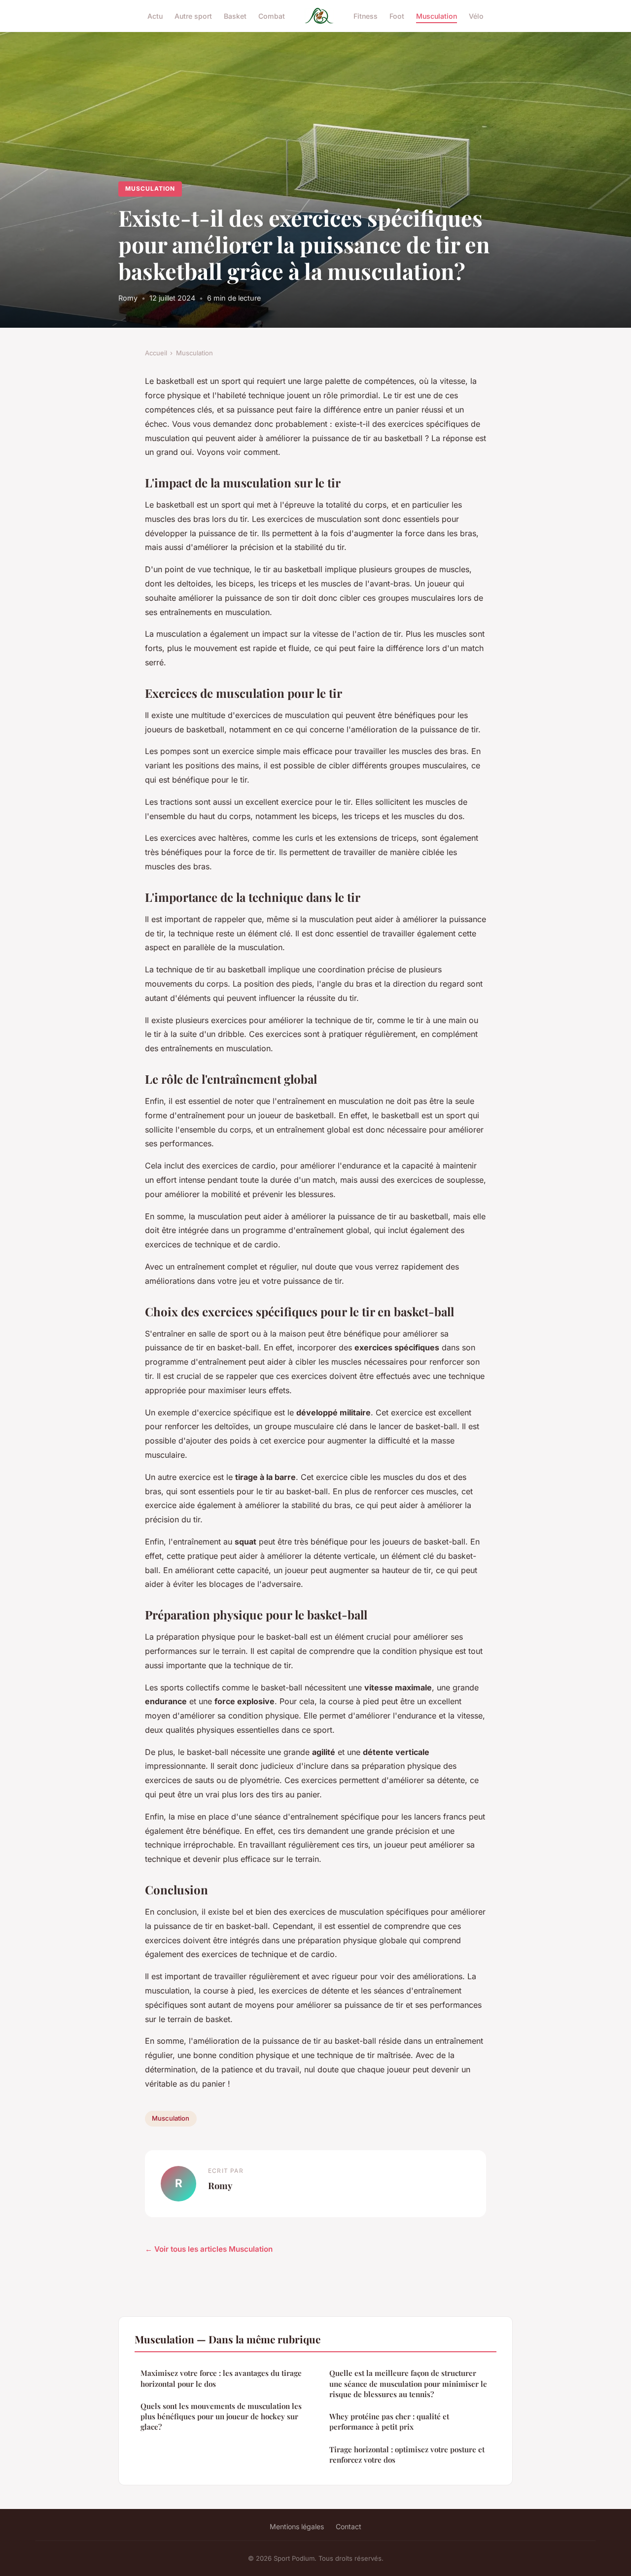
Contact (349, 2526)
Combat (272, 16)
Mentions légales (297, 2526)
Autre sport (193, 16)
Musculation (437, 16)
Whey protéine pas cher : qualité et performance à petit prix (389, 2421)
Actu (155, 16)
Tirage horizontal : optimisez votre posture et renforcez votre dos (407, 2455)
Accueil (156, 353)
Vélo (476, 16)
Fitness (366, 16)
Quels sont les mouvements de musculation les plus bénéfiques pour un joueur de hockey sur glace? (221, 2417)
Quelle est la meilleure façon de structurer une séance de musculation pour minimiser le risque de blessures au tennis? (408, 2384)
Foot (397, 16)
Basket (235, 16)
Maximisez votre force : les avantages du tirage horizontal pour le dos (221, 2378)
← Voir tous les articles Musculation (209, 2249)
